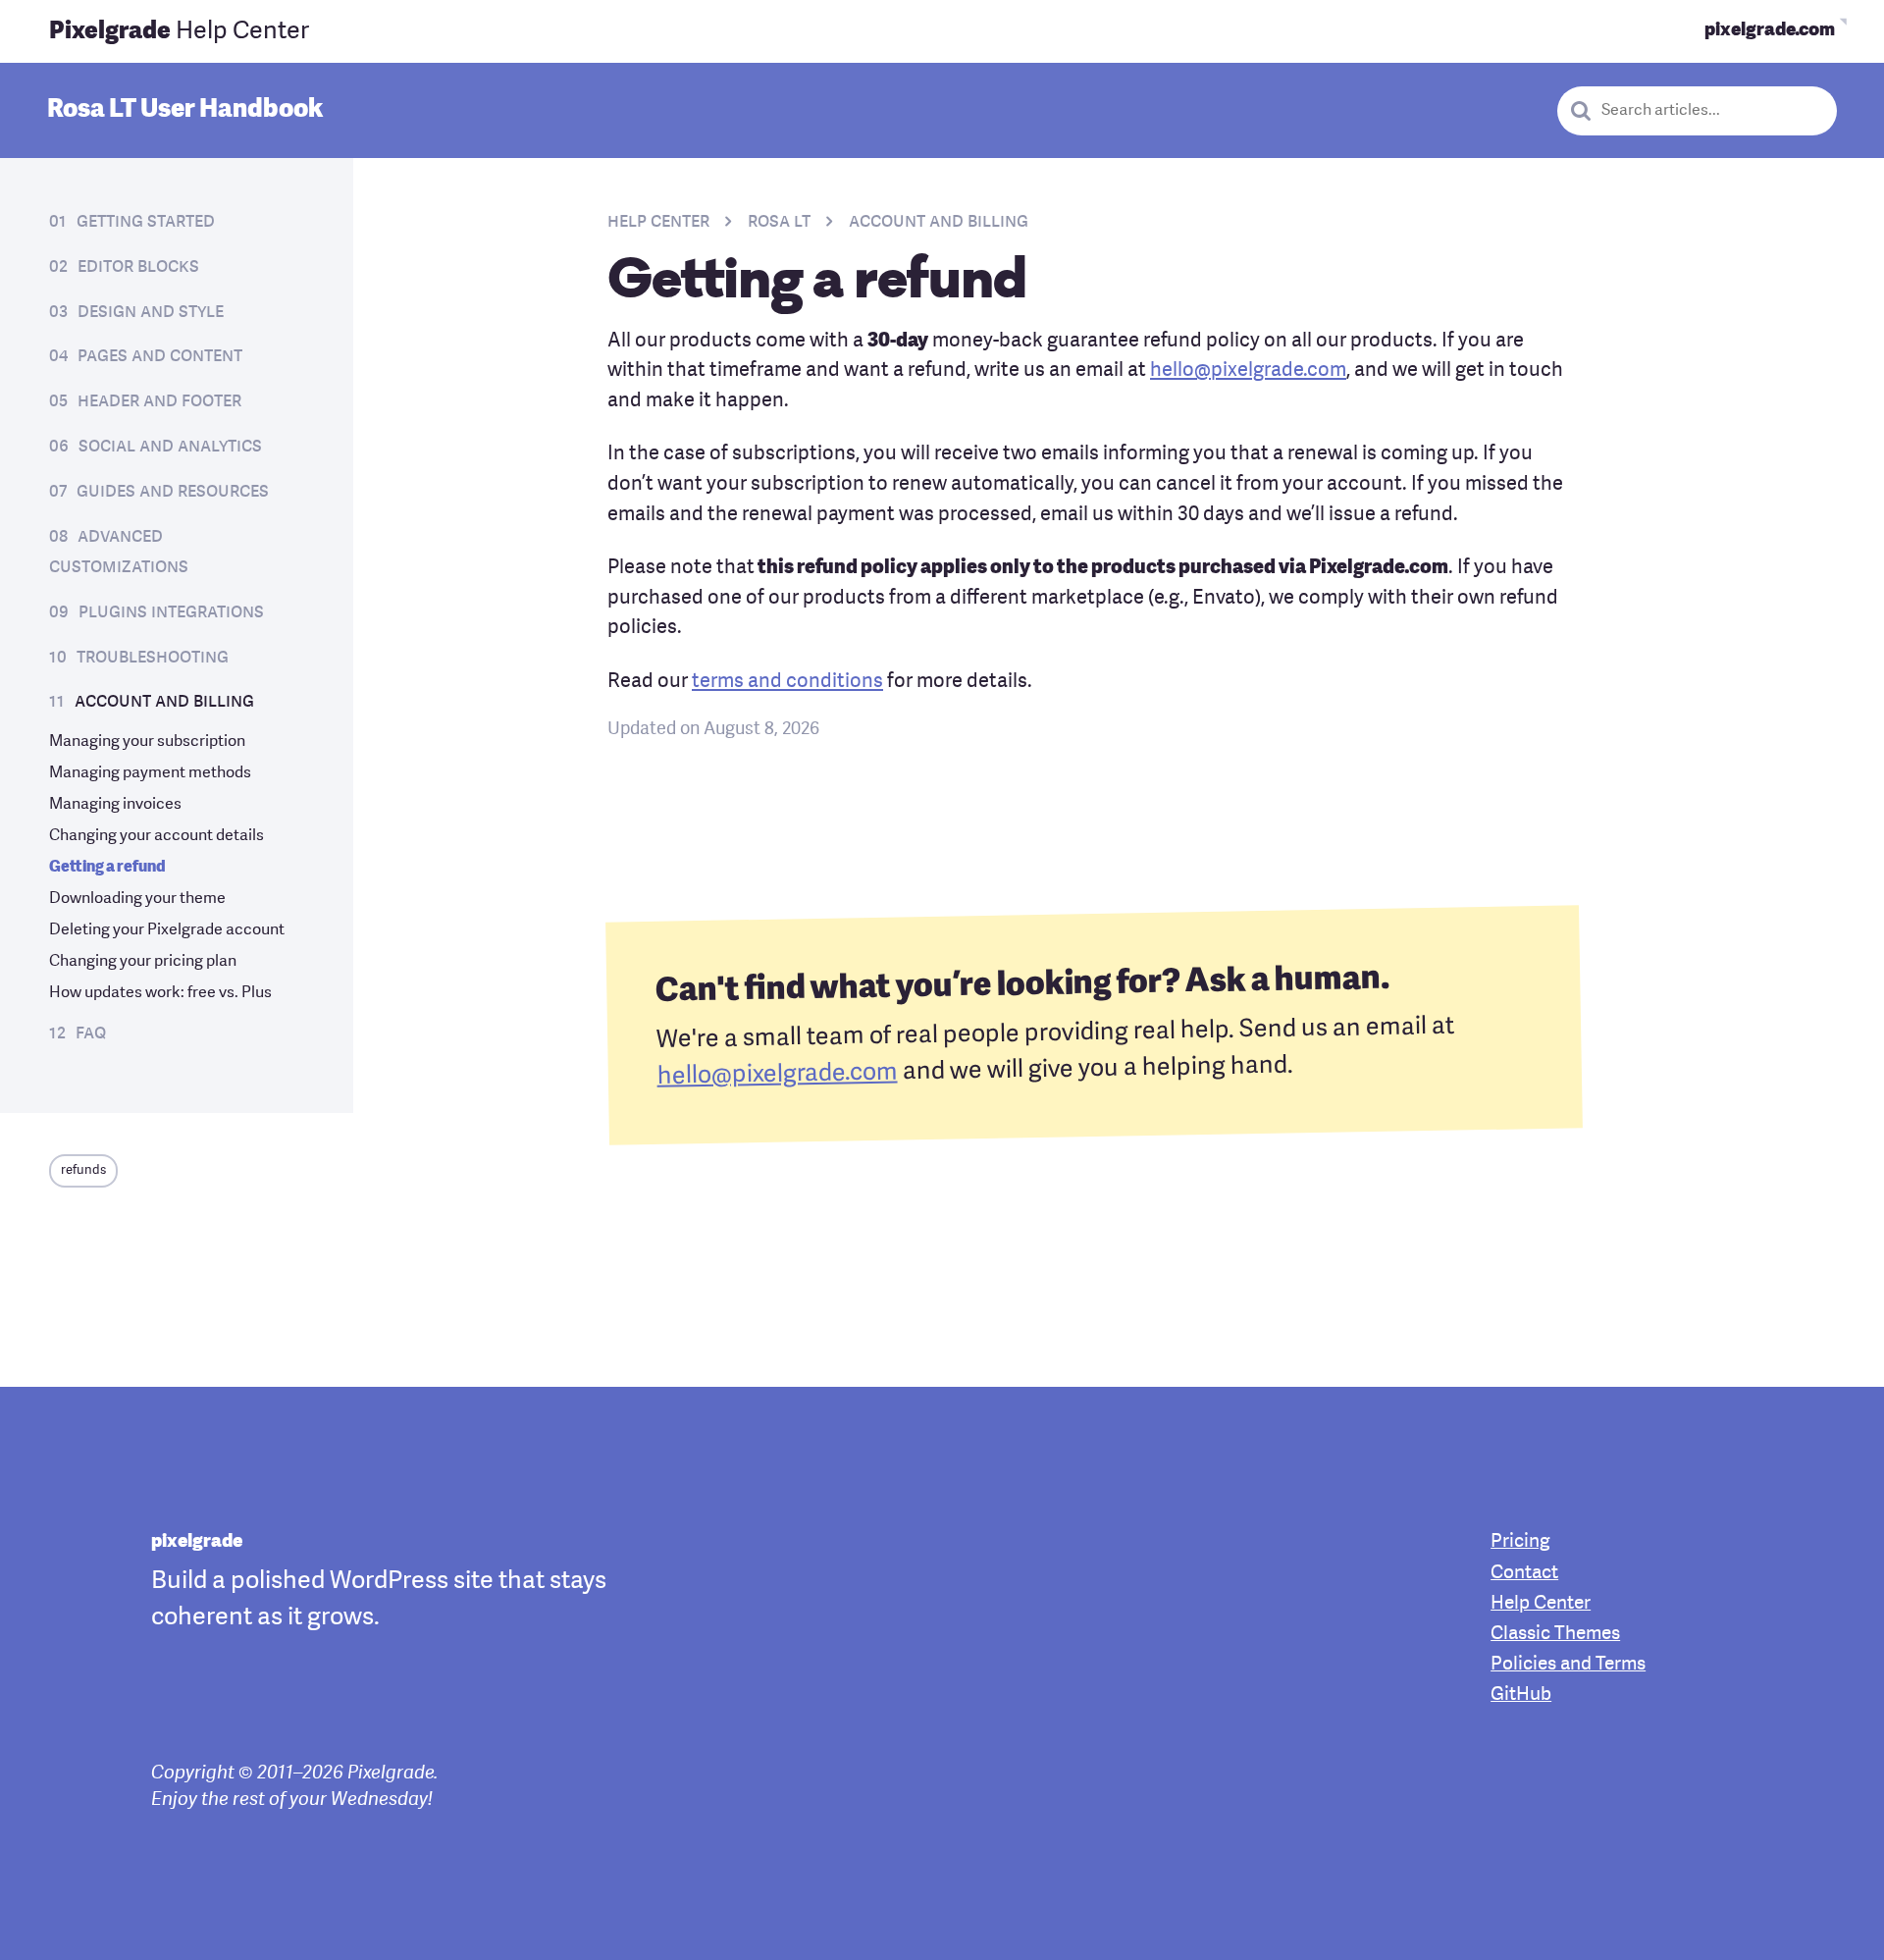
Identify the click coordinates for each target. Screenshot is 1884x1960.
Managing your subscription (147, 742)
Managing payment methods (150, 773)
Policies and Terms (1568, 1665)
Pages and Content (160, 356)
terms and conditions (787, 682)
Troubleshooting (153, 658)
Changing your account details (157, 836)
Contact (1524, 1574)
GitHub (1521, 1695)
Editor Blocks (138, 267)
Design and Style (151, 312)
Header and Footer (159, 401)
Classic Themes (1555, 1635)
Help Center (179, 32)
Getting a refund (107, 868)
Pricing (1520, 1542)
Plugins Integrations (171, 612)
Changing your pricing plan (143, 962)
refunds (83, 1170)
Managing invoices (115, 805)
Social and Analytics (170, 447)
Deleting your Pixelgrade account (167, 930)
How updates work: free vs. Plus (160, 993)
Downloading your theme (137, 899)
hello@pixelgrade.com (1248, 371)
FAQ (91, 1033)
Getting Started (146, 222)
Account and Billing (164, 702)
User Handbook (185, 110)
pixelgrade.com (1770, 31)
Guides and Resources (173, 492)
